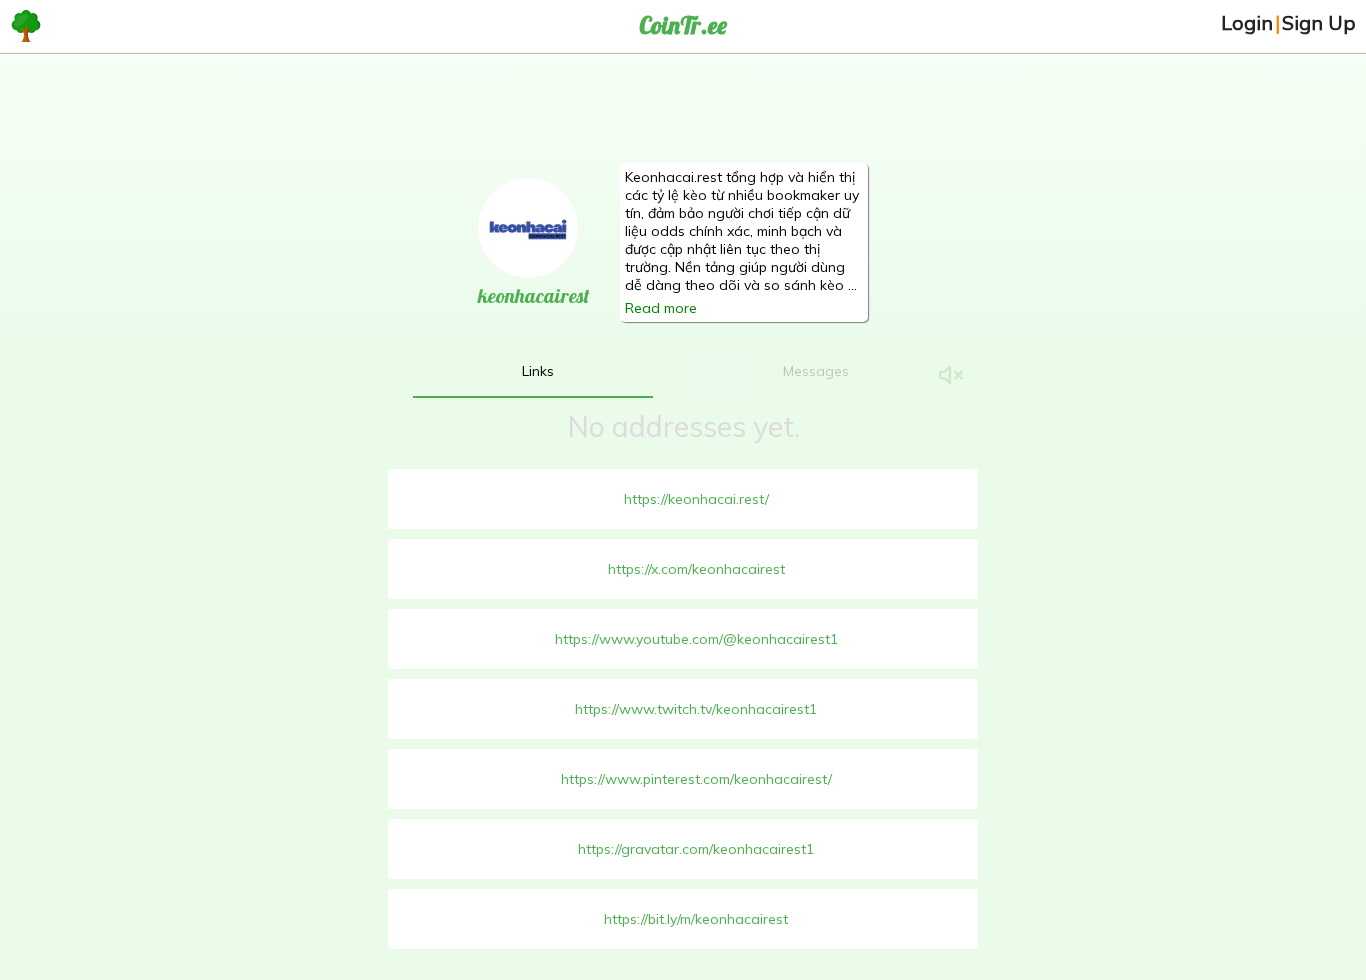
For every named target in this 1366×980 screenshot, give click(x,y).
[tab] (538, 371)
